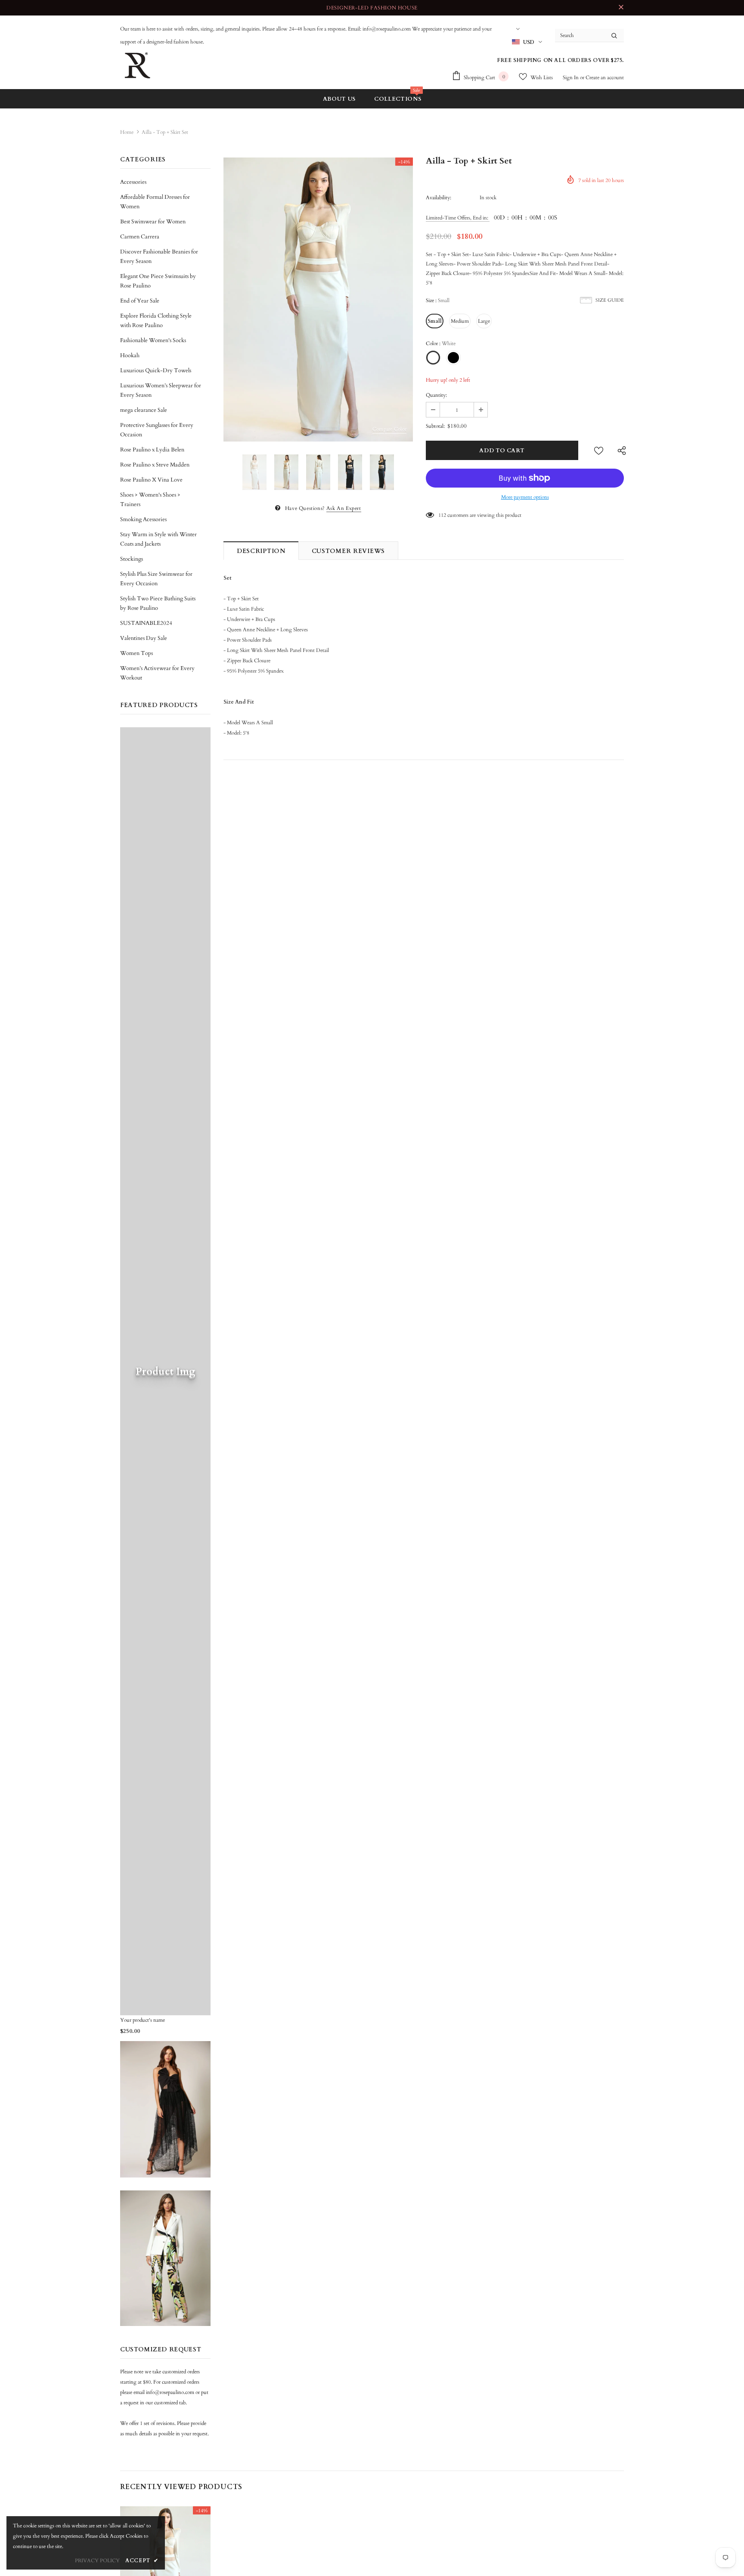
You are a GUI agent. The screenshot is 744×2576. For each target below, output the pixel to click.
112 (442, 515)
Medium (460, 321)
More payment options (525, 497)
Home (127, 132)
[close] (621, 8)
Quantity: (436, 395)
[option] (318, 300)
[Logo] (137, 65)
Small (435, 321)
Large (484, 321)
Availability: (439, 198)
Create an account (605, 77)
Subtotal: (435, 426)
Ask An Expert (344, 508)
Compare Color (389, 429)
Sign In (571, 77)
